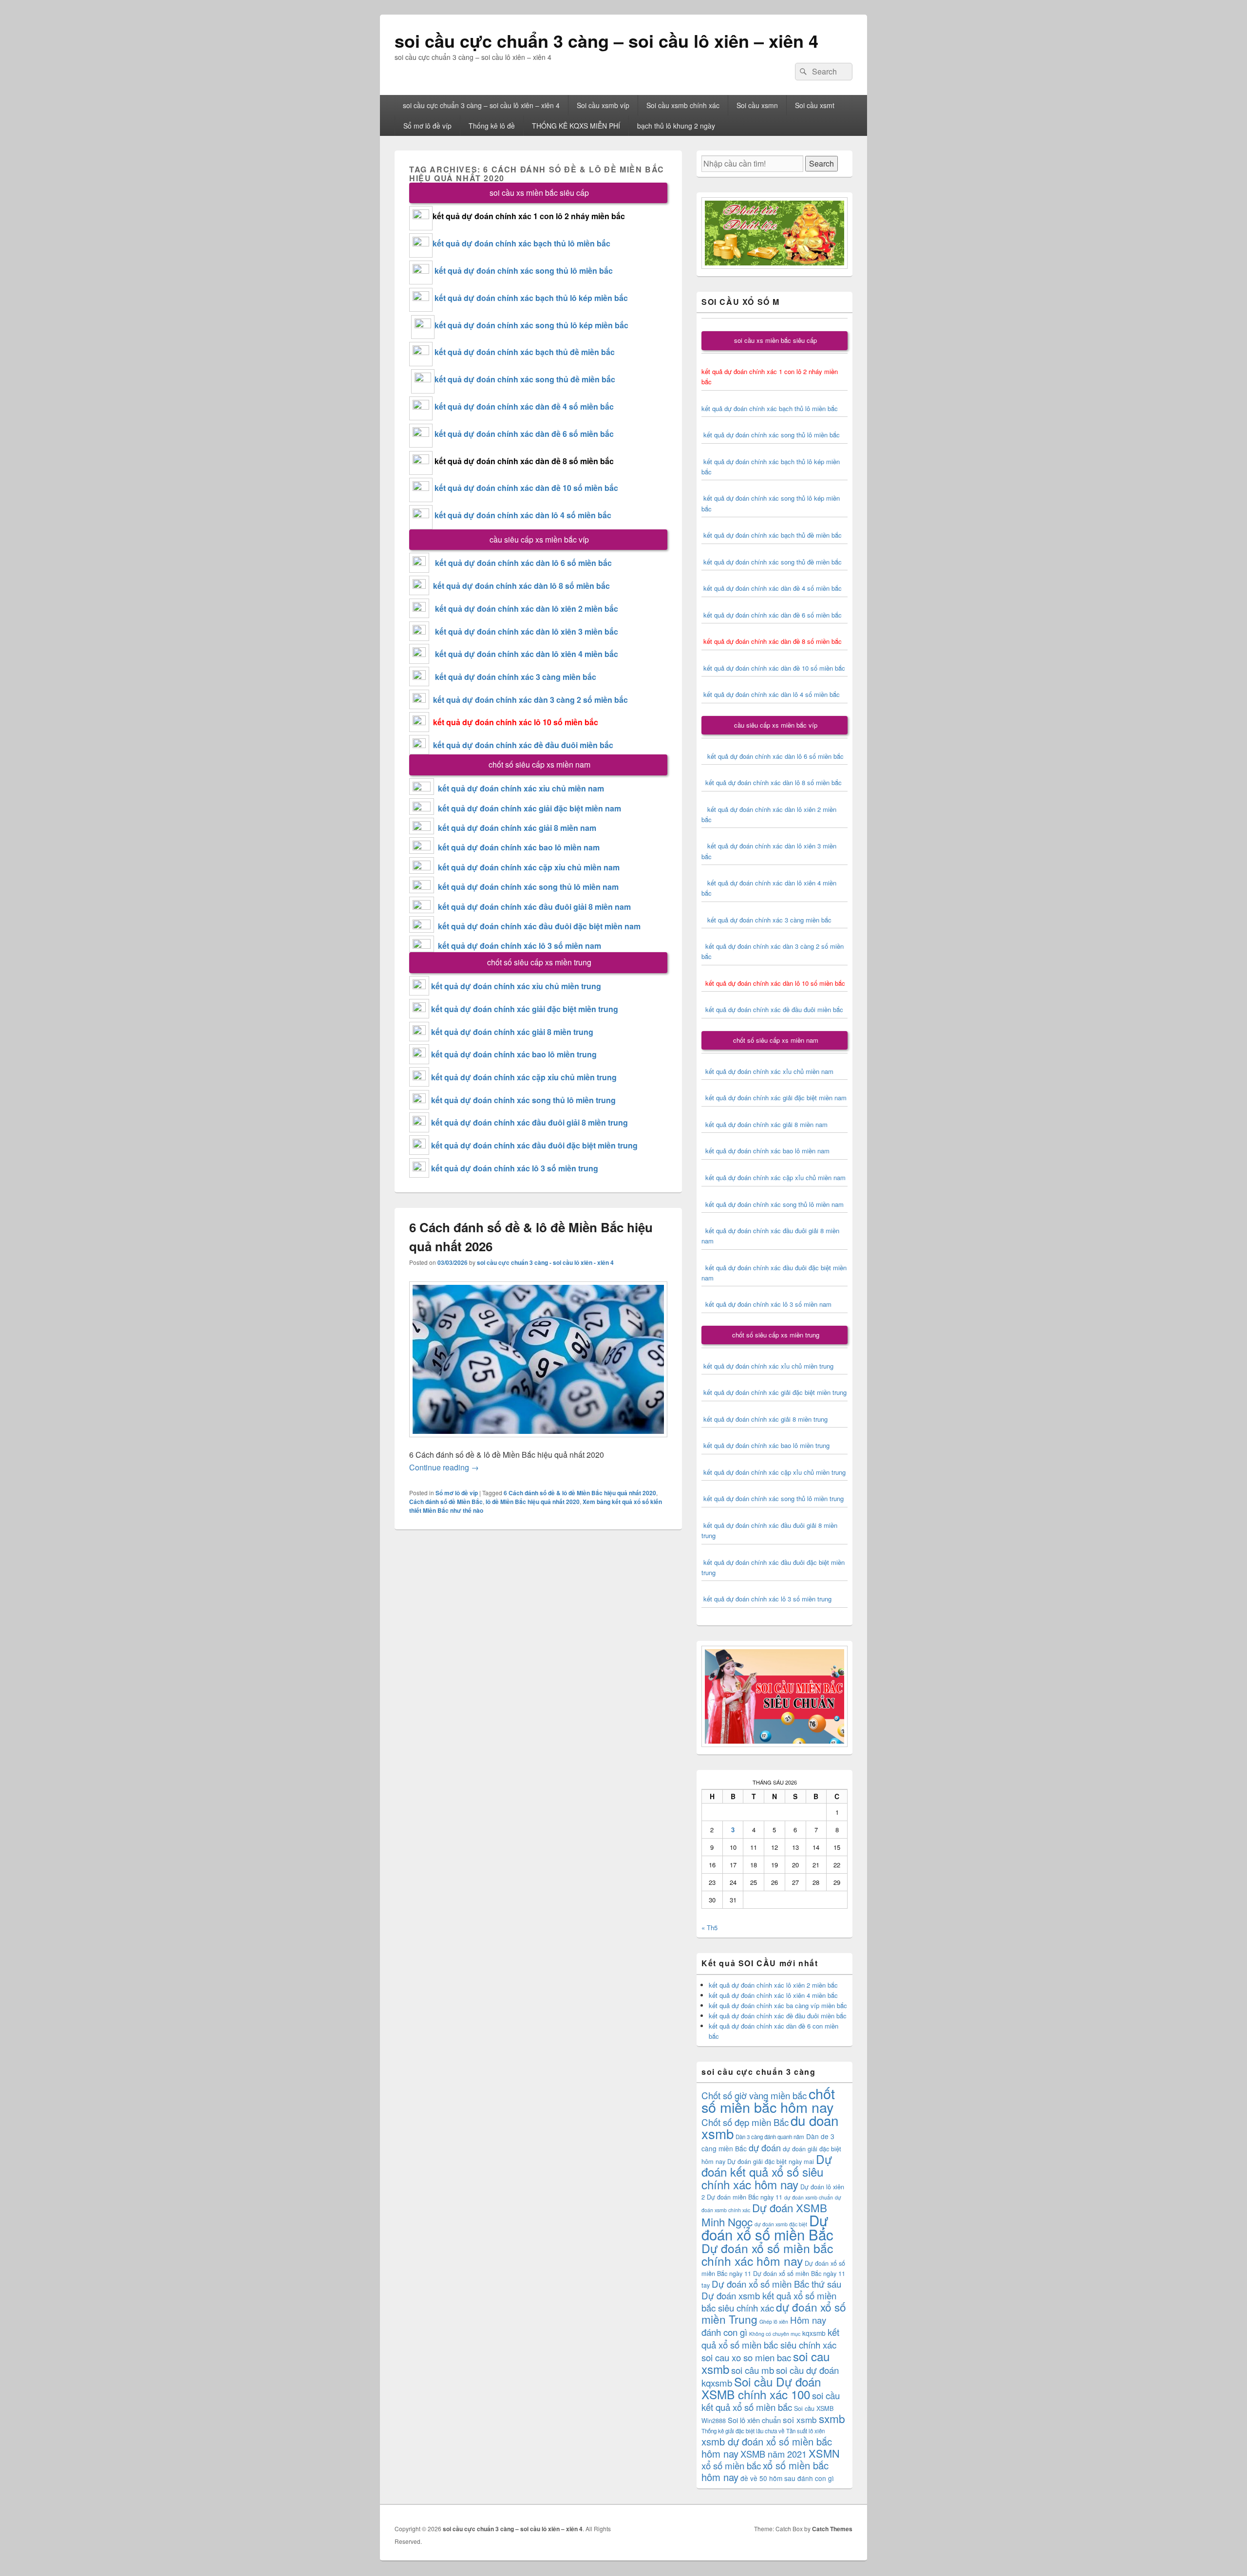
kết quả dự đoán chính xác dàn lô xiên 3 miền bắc (524, 631)
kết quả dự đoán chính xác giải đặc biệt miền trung (525, 1009)
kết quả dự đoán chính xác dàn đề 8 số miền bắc (524, 461)
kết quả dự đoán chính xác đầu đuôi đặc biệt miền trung (534, 1145)
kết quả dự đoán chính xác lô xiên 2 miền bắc (773, 1985)
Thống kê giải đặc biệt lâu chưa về (743, 2431)
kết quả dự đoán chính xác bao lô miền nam (519, 847)
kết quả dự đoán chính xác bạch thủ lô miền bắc (521, 243)
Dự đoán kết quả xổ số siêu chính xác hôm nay (767, 2172)
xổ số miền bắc (731, 2465)
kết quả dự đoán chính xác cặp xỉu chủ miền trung (524, 1077)
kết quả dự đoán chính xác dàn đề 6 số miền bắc (524, 434)
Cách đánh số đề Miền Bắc (446, 1502)
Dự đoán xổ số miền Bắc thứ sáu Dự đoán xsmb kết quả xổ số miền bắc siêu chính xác (771, 2295)
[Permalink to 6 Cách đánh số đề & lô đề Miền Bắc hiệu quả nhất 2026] (538, 1442)
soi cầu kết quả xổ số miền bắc (771, 2401)
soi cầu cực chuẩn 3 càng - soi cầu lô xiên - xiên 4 (545, 1262)
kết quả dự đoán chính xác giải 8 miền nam (517, 828)
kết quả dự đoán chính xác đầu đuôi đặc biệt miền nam (539, 926)
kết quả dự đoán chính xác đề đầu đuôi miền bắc (521, 745)
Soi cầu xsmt (815, 105)
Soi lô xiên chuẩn (754, 2420)
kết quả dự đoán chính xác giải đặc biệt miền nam (529, 808)
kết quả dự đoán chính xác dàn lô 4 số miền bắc (523, 515)
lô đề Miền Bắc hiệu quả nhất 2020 (533, 1502)
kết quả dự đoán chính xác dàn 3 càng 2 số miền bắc (529, 700)
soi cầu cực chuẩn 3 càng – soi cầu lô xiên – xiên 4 (606, 40)
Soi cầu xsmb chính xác (683, 105)
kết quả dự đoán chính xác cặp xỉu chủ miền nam (529, 867)
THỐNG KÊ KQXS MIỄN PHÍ (576, 126)
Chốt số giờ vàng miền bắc (754, 2095)
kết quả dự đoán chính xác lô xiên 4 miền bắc (773, 1995)
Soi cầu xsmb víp (603, 105)
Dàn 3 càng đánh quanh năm (770, 2137)
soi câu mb (753, 2370)
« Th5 (709, 1927)
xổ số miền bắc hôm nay (765, 2471)
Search (822, 163)
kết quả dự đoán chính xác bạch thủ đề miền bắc (524, 352)
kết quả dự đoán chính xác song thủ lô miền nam (528, 887)
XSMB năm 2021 (774, 2454)
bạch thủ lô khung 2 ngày (676, 126)
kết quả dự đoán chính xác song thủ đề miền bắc (525, 379)
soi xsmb (800, 2419)
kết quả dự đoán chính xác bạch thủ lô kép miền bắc (530, 298)
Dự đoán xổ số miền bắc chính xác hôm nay (767, 2254)
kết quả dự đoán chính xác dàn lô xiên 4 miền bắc (524, 654)
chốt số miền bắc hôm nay (768, 2100)
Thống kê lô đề (492, 126)
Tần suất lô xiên (805, 2431)
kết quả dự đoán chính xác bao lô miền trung (514, 1054)
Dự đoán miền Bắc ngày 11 (745, 2197)
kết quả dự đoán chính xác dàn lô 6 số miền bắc (523, 563)
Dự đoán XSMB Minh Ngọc (764, 2214)
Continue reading (444, 1467)
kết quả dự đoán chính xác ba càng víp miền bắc (778, 2005)
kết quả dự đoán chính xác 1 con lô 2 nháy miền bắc (529, 216)
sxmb (832, 2418)
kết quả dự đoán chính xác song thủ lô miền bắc (524, 271)
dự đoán (765, 2147)
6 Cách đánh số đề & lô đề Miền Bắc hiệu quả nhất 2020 (580, 1493)
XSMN (824, 2453)
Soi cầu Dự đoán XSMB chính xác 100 (761, 2388)
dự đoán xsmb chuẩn (809, 2197)
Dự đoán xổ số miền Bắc (767, 2227)
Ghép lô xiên (774, 2322)
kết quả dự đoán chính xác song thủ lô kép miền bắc (531, 325)
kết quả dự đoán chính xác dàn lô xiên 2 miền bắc (524, 609)
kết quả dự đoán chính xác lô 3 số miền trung (515, 1168)
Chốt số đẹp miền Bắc (745, 2122)
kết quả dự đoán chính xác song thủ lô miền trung (523, 1100)
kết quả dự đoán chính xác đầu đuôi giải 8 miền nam (534, 907)
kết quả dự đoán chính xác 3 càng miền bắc (513, 677)
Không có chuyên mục (775, 2334)
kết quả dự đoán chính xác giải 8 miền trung (512, 1032)
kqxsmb (814, 2333)
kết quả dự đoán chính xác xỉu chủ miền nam (521, 788)
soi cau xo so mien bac (746, 2357)
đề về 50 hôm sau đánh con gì (787, 2478)
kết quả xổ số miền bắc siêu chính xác (770, 2338)
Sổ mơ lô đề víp (427, 126)
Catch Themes (832, 2529)
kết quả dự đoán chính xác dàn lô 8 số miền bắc (520, 586)
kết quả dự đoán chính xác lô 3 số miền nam (520, 946)
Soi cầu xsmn (757, 105)
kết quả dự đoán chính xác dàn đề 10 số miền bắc (526, 488)
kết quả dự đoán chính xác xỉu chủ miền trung (516, 986)
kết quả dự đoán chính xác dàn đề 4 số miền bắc (524, 406)
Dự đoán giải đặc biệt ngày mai (771, 2161)
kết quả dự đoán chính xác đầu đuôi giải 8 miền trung (529, 1122)
